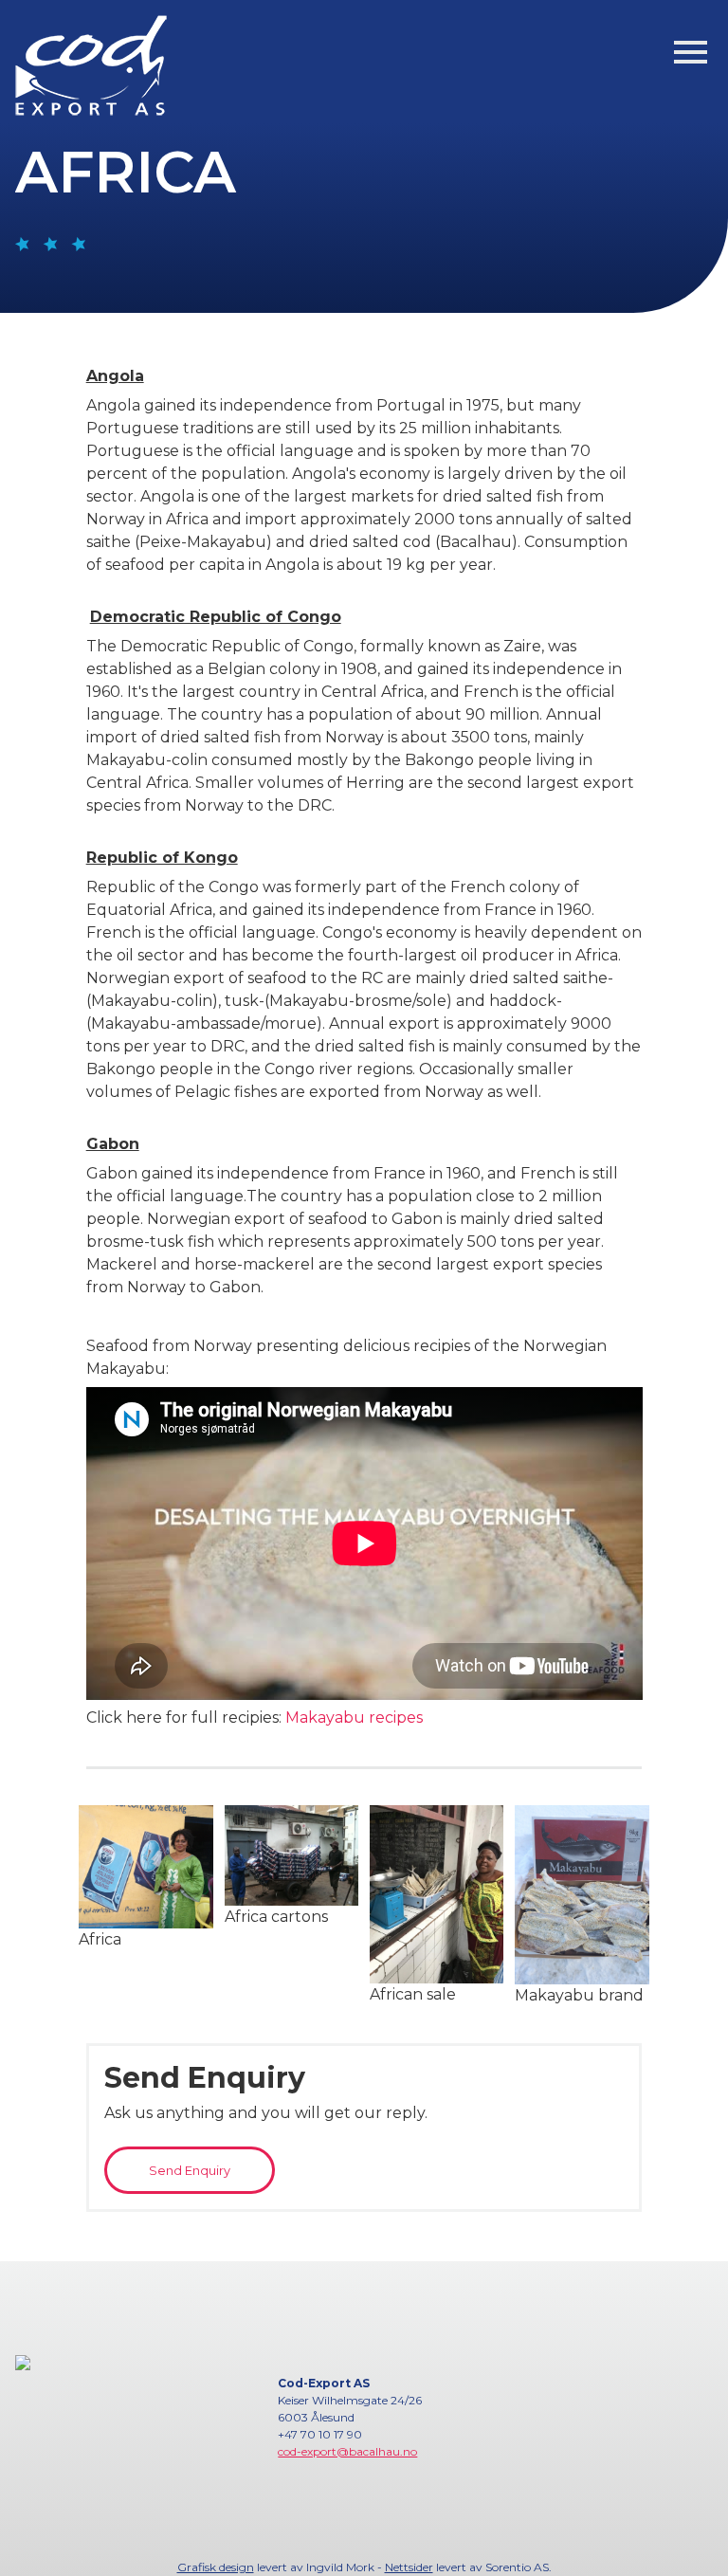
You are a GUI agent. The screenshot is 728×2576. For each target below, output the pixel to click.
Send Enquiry (190, 2171)
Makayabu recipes (354, 1717)
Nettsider (409, 2567)
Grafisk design (216, 2567)
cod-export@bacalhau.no (347, 2451)
